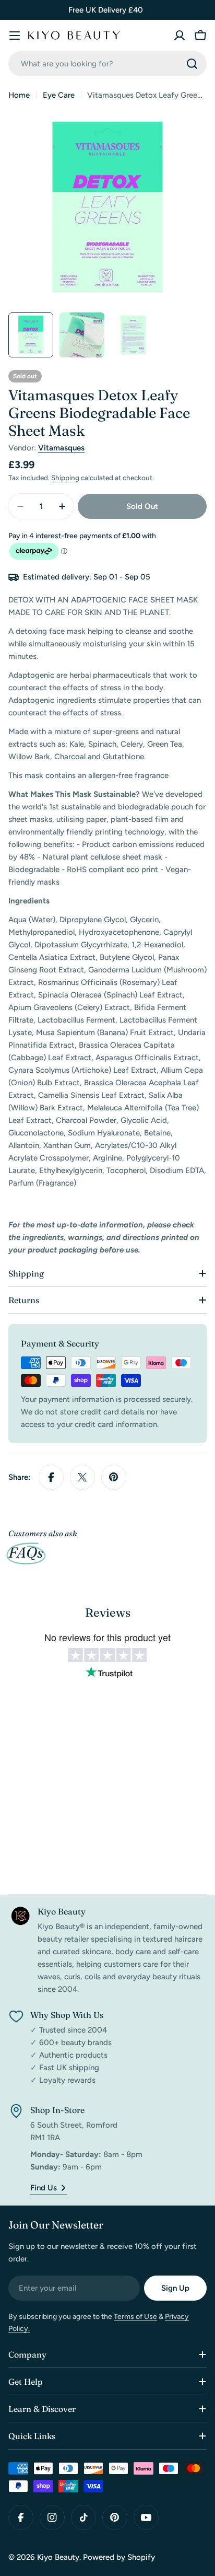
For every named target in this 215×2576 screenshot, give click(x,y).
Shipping (65, 478)
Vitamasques (61, 448)
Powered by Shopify (119, 2557)
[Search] (192, 64)
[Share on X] (82, 1477)
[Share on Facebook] (51, 1477)
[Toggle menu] (15, 36)
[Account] (180, 36)
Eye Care (59, 95)
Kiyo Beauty (58, 2557)
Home (19, 95)
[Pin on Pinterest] (114, 1477)
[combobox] (107, 64)
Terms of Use (135, 2317)
